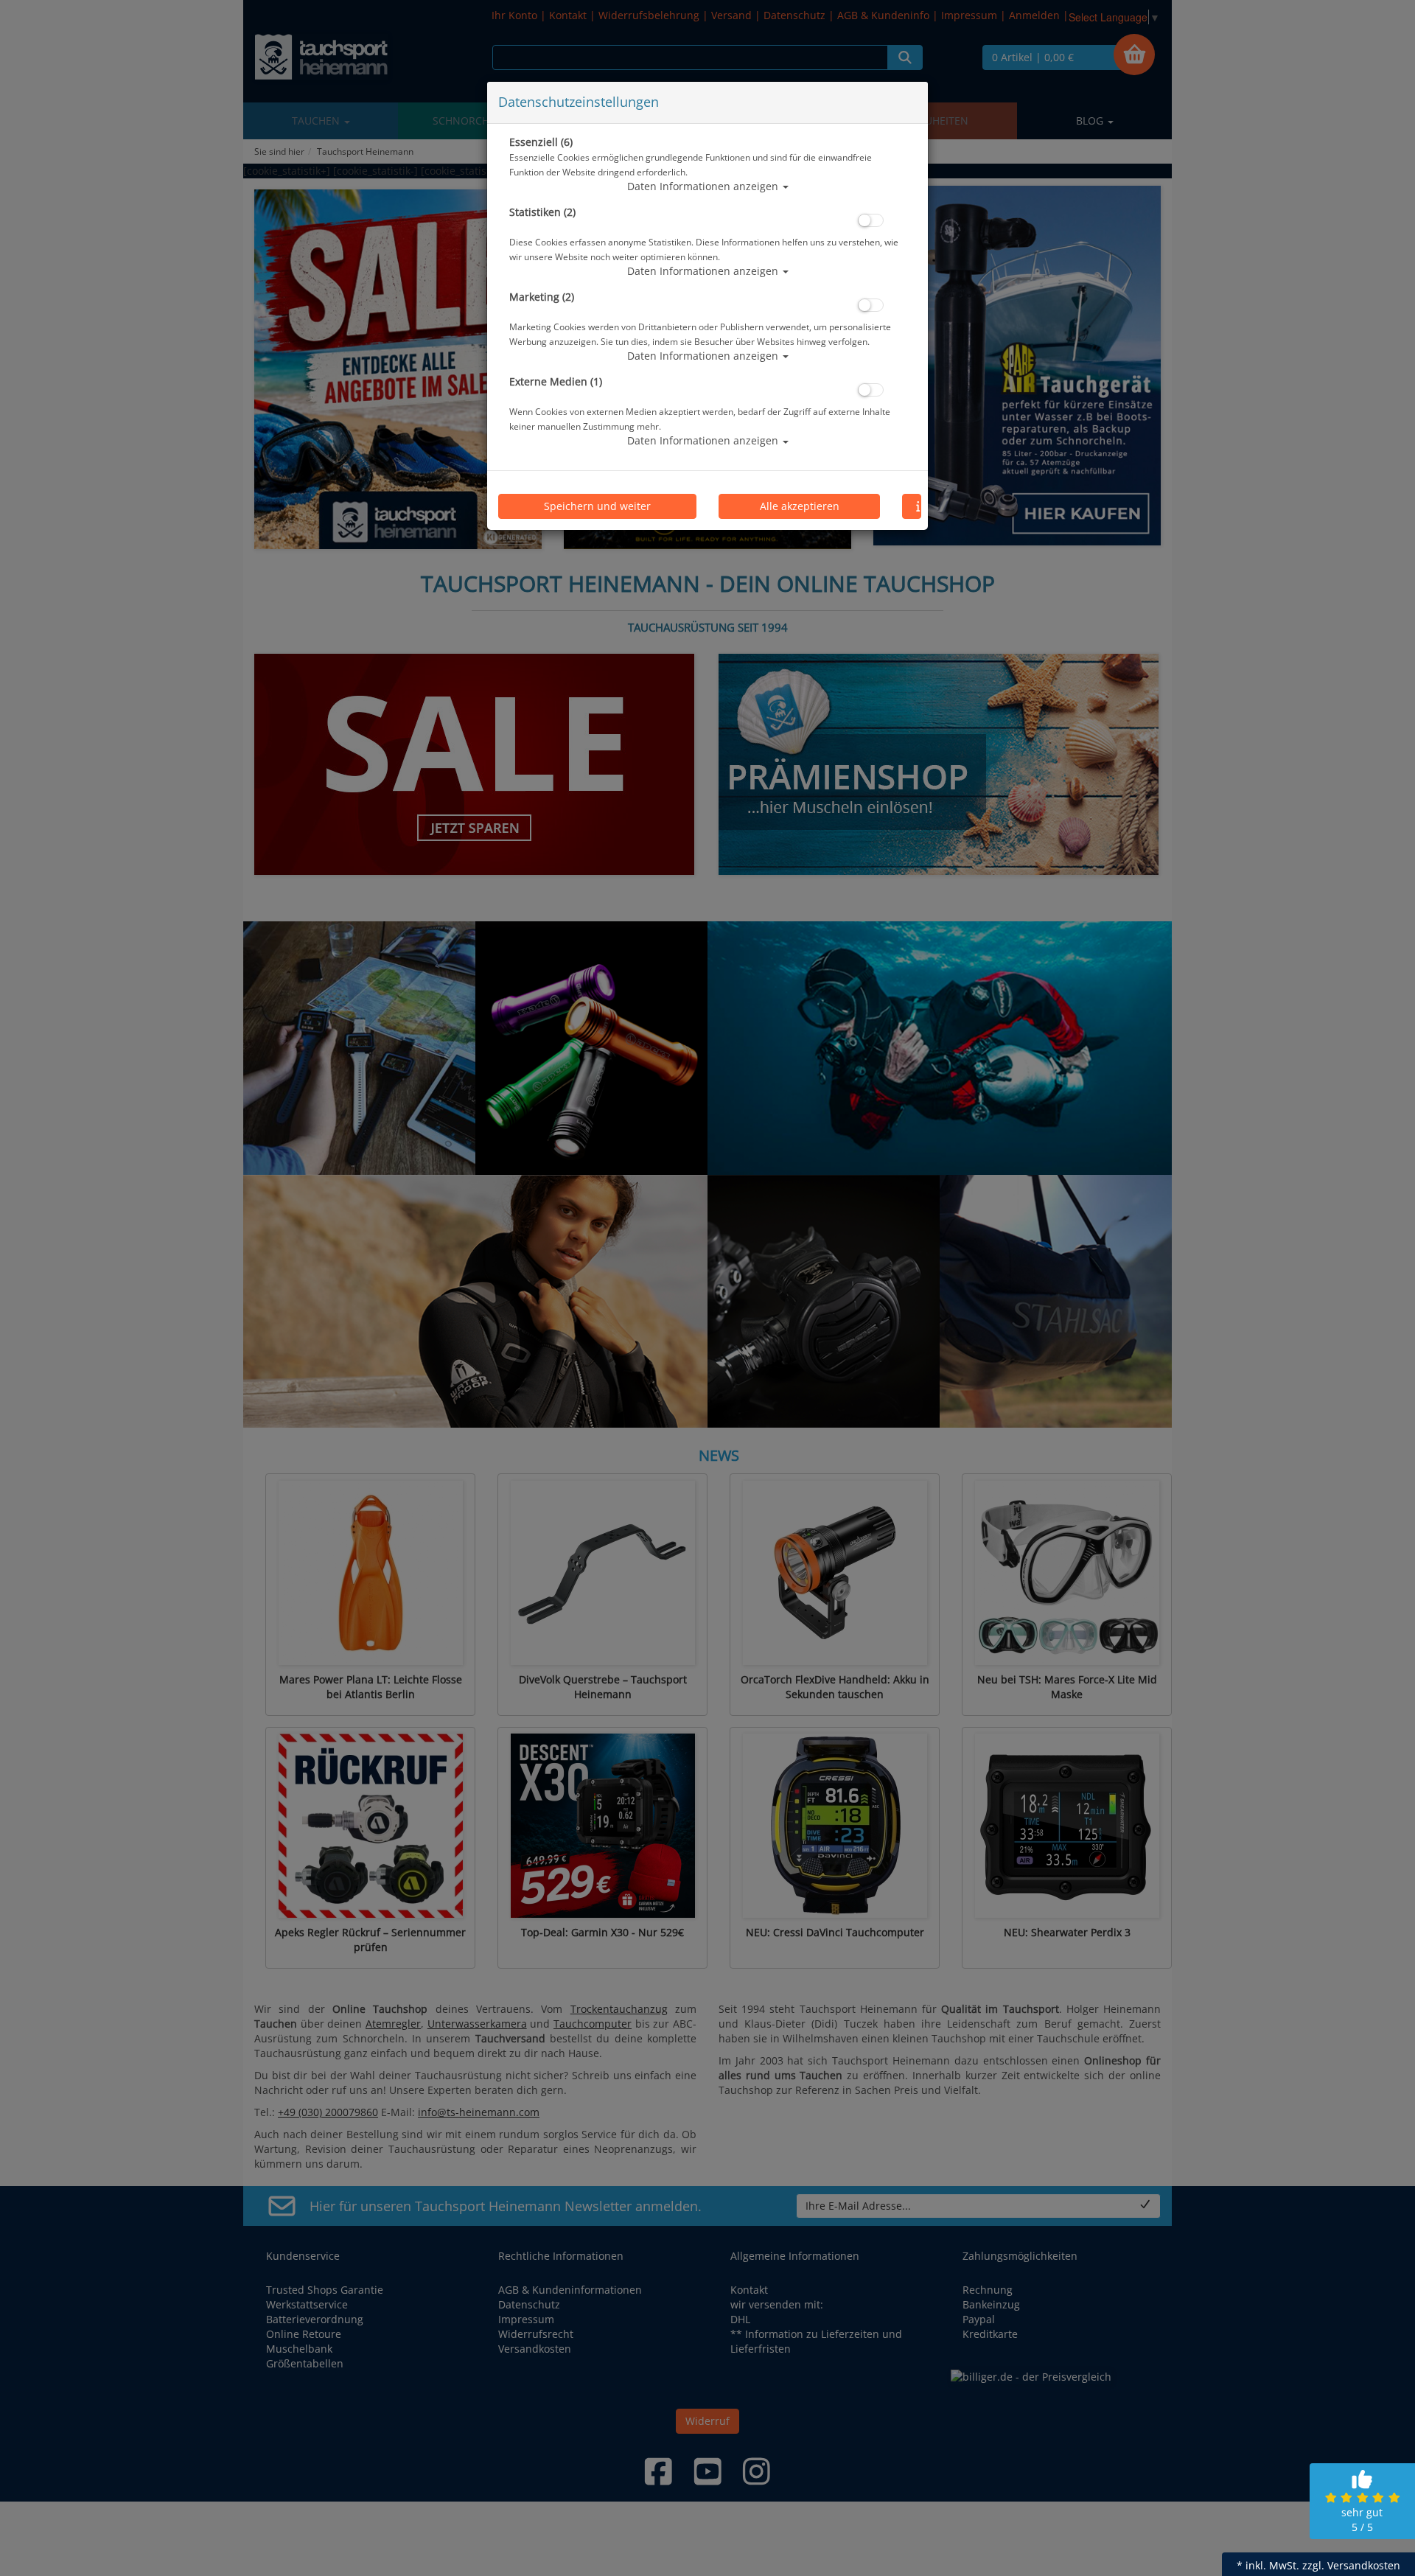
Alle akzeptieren (800, 506)
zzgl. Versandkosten (1351, 2565)
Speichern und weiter (597, 506)
